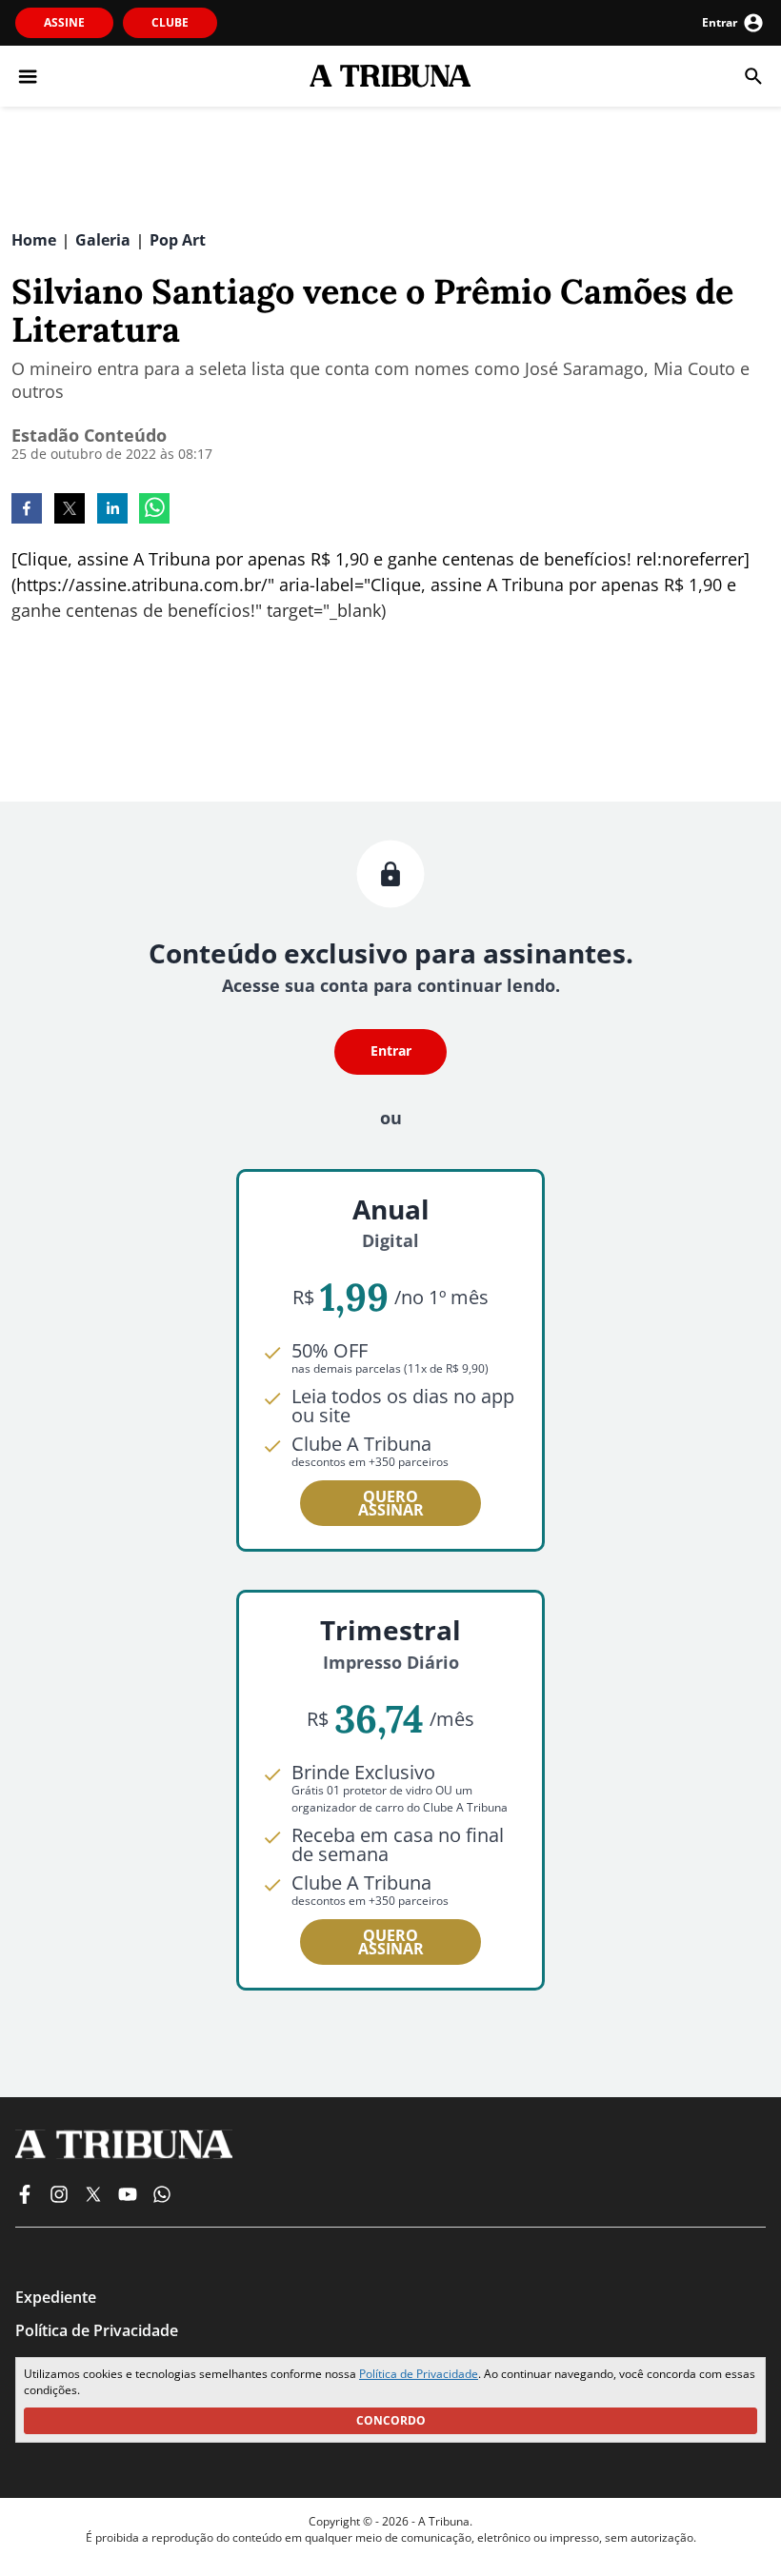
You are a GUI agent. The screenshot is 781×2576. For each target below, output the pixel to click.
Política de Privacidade (419, 2374)
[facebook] (27, 510)
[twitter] (70, 510)
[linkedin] (112, 510)
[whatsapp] (154, 510)
